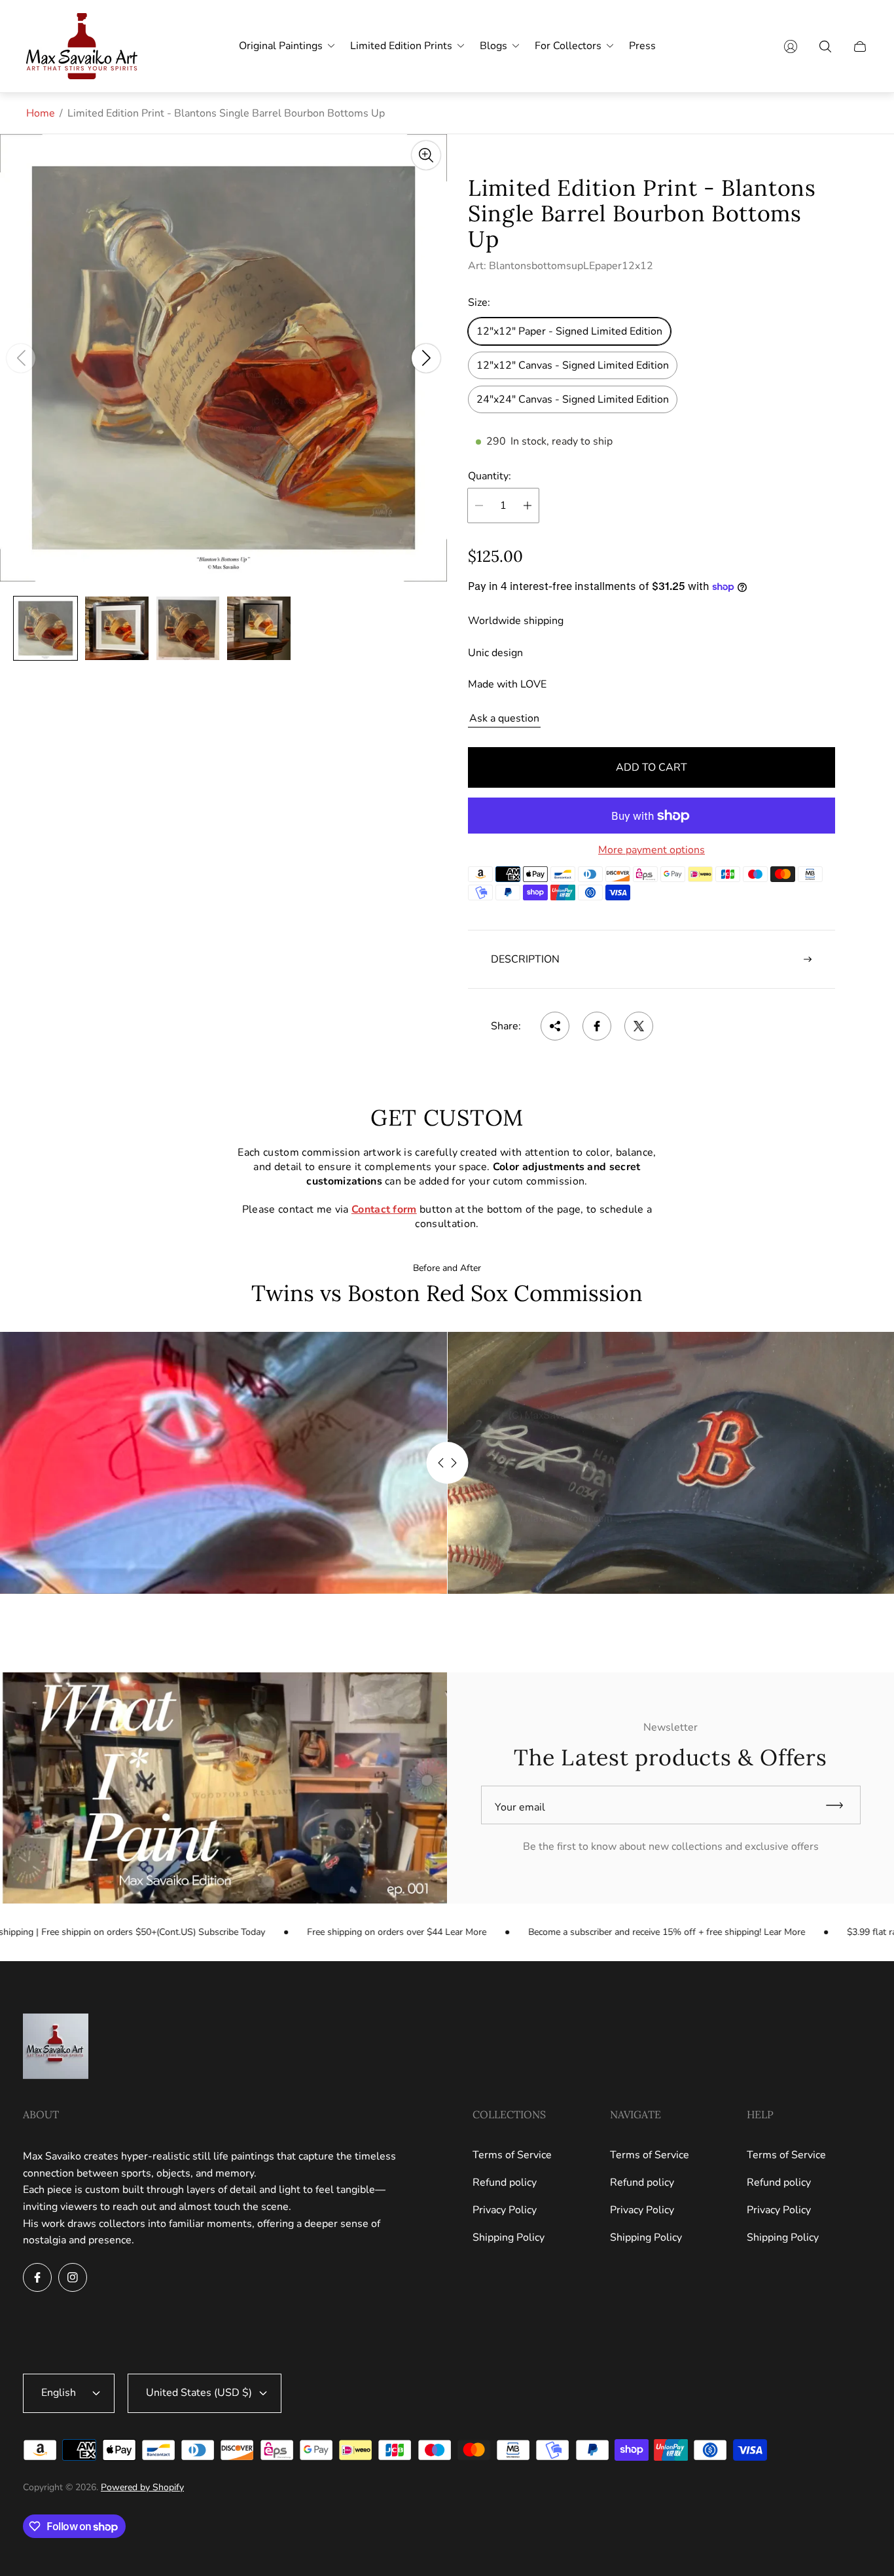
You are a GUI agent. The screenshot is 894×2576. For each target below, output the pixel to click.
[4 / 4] (259, 628)
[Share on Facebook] (597, 1026)
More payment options (652, 850)
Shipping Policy (509, 2237)
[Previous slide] (21, 358)
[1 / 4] (45, 628)
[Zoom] (426, 155)
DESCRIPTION (525, 959)
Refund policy (505, 2182)
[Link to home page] (56, 2048)
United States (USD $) (199, 2393)
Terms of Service (512, 2155)
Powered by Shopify (142, 2487)
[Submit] (840, 1805)
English (59, 2393)
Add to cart (652, 767)
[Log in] (791, 46)
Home (41, 113)
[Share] (555, 1026)
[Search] (825, 46)
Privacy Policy (505, 2210)
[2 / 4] (117, 628)
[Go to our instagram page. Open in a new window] (73, 2277)
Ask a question (504, 718)
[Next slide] (426, 358)
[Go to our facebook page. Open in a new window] (37, 2277)
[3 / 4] (188, 628)
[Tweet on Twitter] (639, 1026)
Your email (520, 1807)
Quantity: (490, 476)
